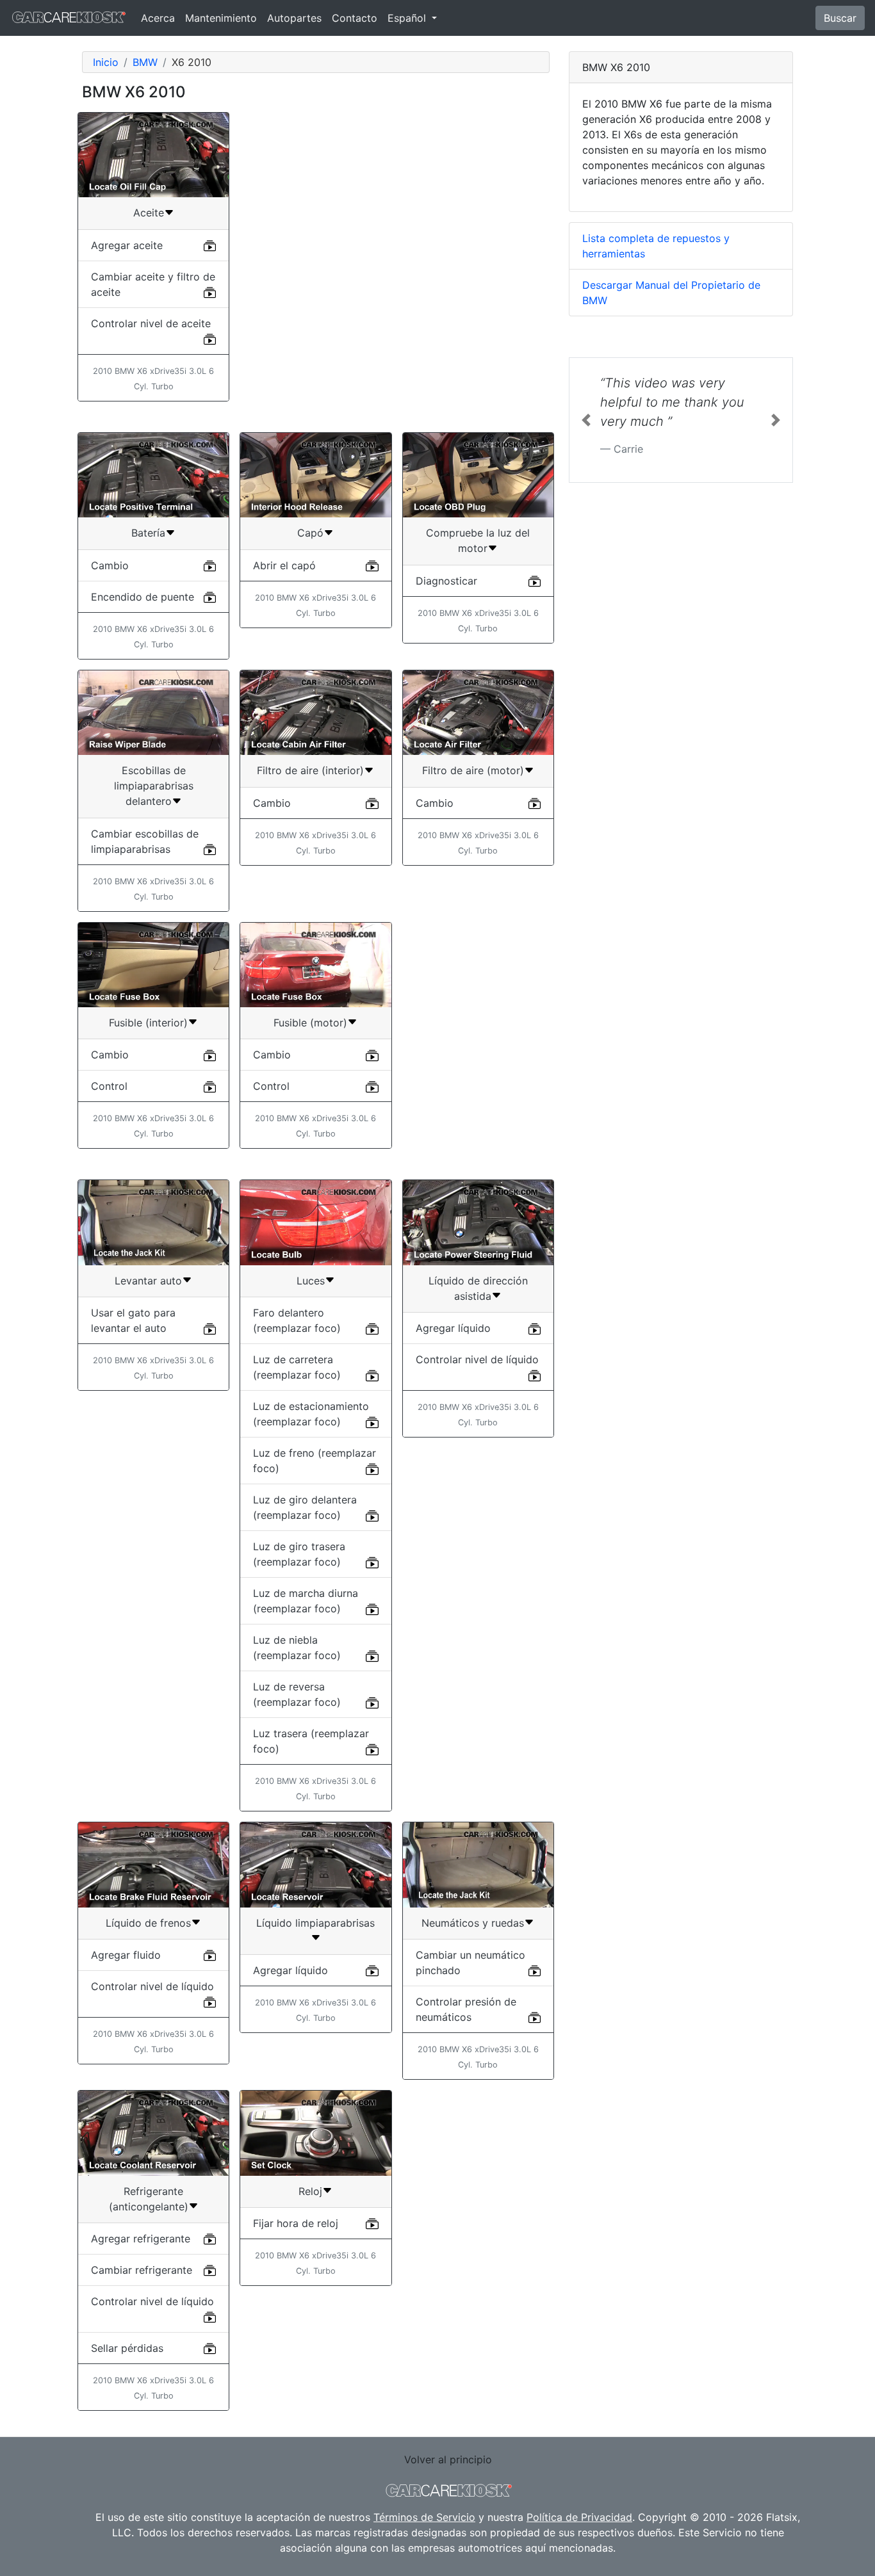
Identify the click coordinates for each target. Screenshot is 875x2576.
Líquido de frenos (148, 1923)
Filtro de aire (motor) (473, 770)
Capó (310, 533)
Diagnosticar (446, 581)
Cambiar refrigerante (142, 2270)
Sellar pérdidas (127, 2348)
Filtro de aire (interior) (310, 770)
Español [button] (408, 18)
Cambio (110, 565)
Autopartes (294, 18)
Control (109, 1086)
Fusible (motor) (310, 1023)
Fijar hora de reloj (296, 2223)
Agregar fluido (126, 1955)
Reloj (310, 2191)
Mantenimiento (221, 18)
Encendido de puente (143, 597)
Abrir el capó (284, 565)
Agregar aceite (127, 245)
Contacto (355, 18)
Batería (148, 533)
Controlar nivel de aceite (151, 323)
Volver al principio (448, 2459)
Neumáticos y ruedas (473, 1923)
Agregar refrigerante (141, 2239)
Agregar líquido (453, 1328)
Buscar (840, 18)
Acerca (158, 18)
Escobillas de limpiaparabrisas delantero (154, 786)
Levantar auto (148, 1281)
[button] (586, 420)
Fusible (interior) (148, 1023)
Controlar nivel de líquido (477, 1359)
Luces (311, 1281)
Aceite (149, 213)
